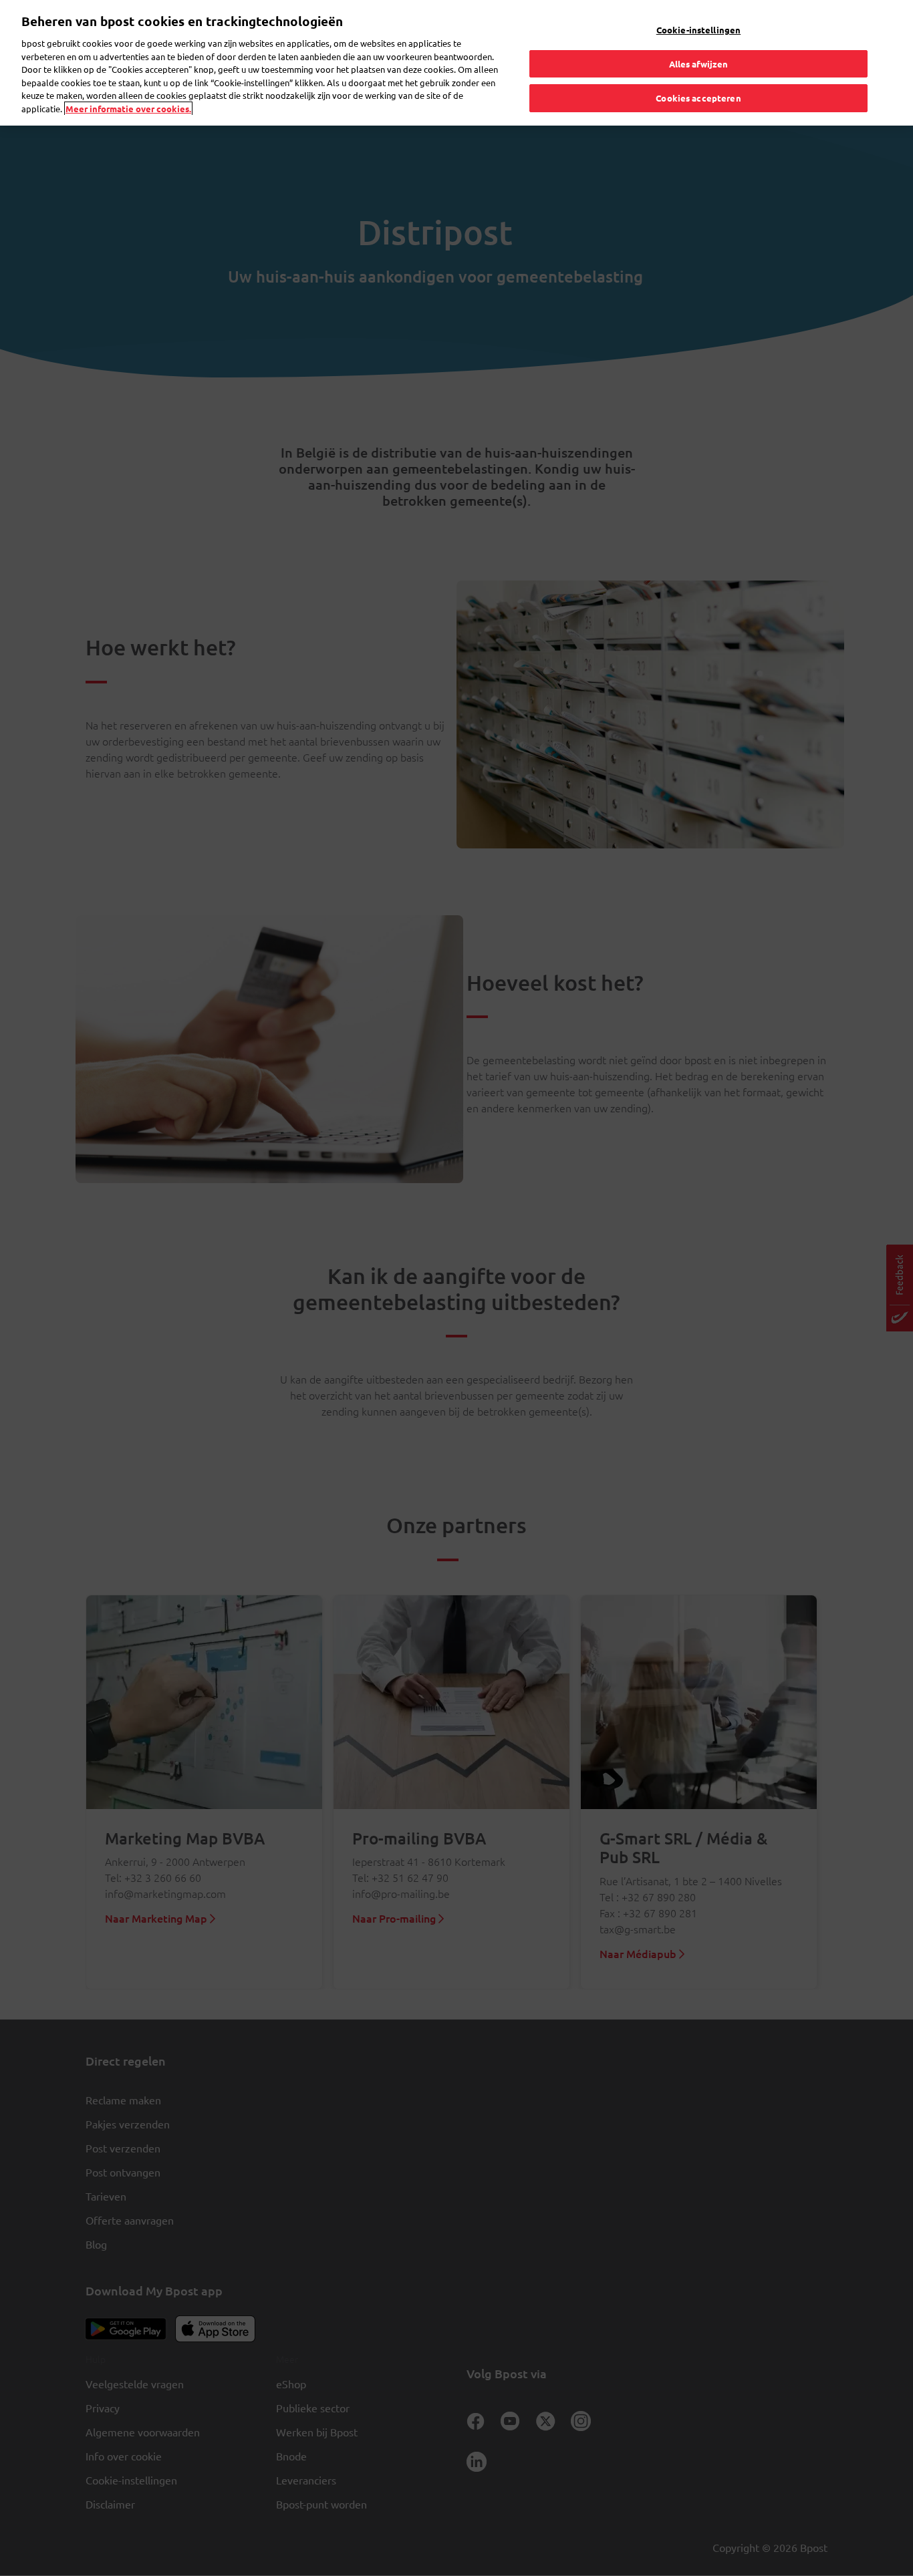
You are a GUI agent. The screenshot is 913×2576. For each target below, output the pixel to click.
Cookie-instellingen (698, 30)
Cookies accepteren (698, 98)
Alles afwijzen (699, 64)
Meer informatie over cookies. (128, 109)
